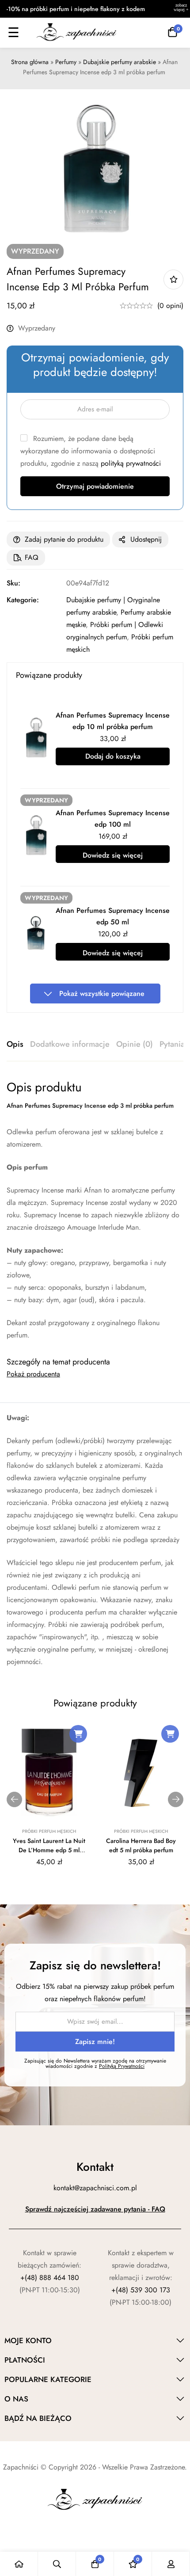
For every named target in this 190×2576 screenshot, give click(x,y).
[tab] (15, 1045)
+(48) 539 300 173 (141, 2290)
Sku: (13, 583)
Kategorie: (23, 600)
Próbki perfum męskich (49, 1831)
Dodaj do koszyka (113, 756)
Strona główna (30, 62)
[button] (78, 1734)
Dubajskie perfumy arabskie (120, 62)
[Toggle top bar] (181, 9)
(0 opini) (170, 306)
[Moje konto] (171, 2564)
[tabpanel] (95, 1210)
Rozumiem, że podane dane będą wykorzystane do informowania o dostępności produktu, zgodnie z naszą (91, 451)
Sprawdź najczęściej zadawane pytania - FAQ (95, 2209)
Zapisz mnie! (95, 2042)
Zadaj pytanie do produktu (64, 539)
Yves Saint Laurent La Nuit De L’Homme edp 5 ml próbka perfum (49, 1850)
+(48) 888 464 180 (50, 2278)
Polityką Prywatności (122, 2066)
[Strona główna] (19, 2564)
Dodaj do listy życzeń (173, 279)
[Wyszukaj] (57, 2564)
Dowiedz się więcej (113, 855)
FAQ (32, 557)
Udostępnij (146, 539)
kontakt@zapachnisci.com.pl (95, 2188)
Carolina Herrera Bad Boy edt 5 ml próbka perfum (141, 1845)
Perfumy (66, 62)
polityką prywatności (131, 463)
